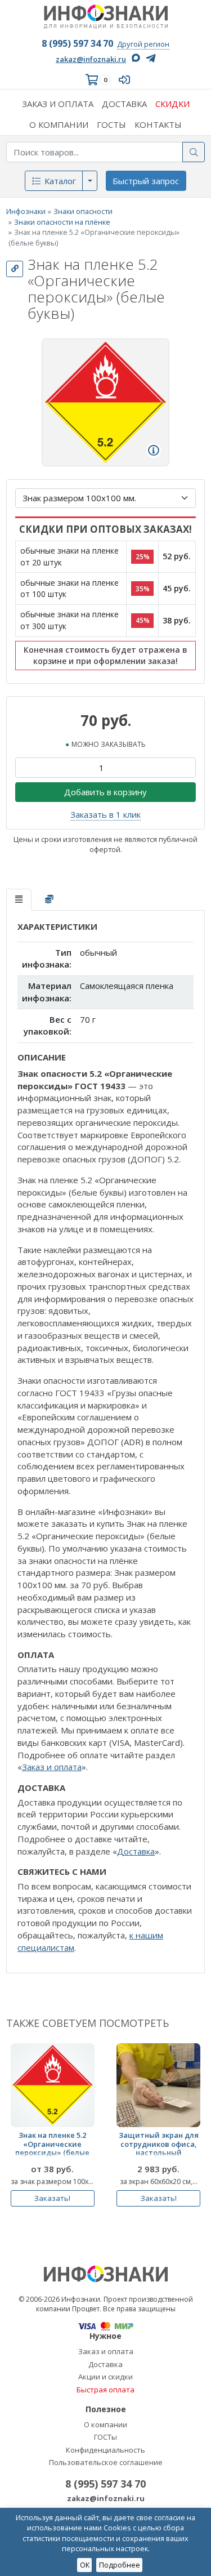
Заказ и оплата (52, 1767)
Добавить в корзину (105, 792)
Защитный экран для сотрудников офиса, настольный (159, 2144)
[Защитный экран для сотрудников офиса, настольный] (158, 2085)
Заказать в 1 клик (105, 814)
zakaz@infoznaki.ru (91, 59)
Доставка (136, 1851)
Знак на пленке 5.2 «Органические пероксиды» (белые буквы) (52, 2146)
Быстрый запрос (146, 181)
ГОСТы (105, 2437)
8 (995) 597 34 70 (77, 43)
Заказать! (52, 2198)
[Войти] (127, 80)
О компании (105, 2425)
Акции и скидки (105, 2377)
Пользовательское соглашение (106, 2462)
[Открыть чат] (181, 2546)
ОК (85, 2565)
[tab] (19, 900)
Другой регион (143, 44)
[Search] (194, 152)
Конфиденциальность (105, 2450)
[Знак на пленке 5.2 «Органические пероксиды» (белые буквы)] (53, 2085)
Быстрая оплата (105, 2390)
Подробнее (120, 2565)
